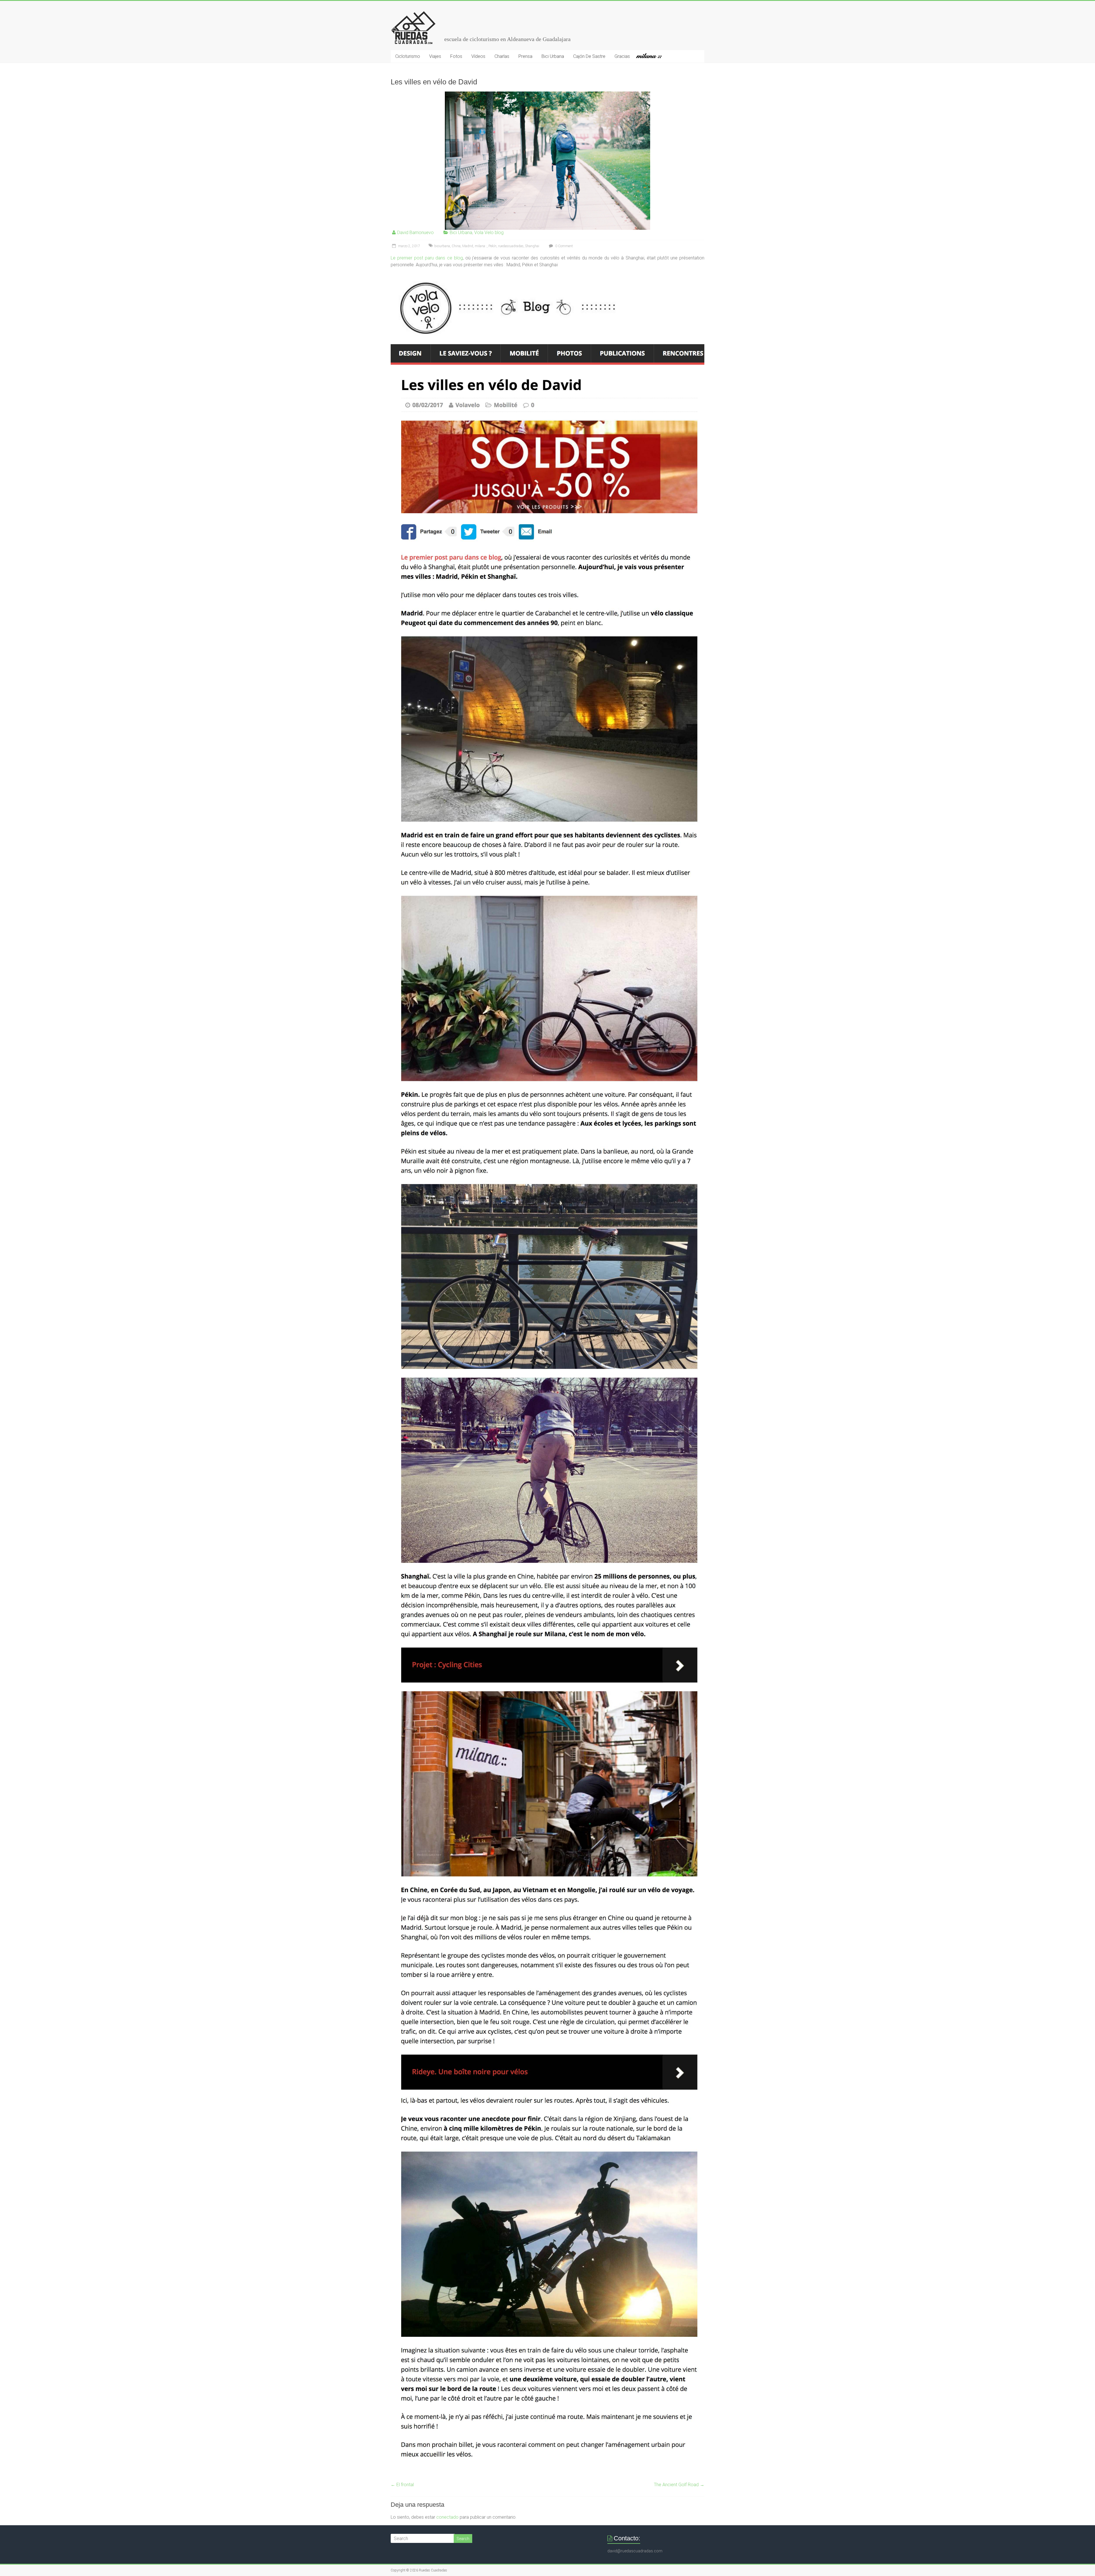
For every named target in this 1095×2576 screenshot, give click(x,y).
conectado (447, 2517)
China (456, 246)
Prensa (525, 56)
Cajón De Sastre (589, 56)
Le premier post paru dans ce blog (427, 258)
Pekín (492, 246)
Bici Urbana (553, 56)
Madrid (468, 246)
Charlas (502, 56)
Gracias (622, 56)
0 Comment (564, 246)
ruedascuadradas (511, 246)
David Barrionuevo (415, 233)
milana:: (651, 56)
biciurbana (442, 246)
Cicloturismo (408, 56)
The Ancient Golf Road (679, 2485)
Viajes (435, 56)
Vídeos (478, 56)
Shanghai (532, 246)
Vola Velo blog (489, 233)
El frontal (402, 2485)
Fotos (456, 56)
